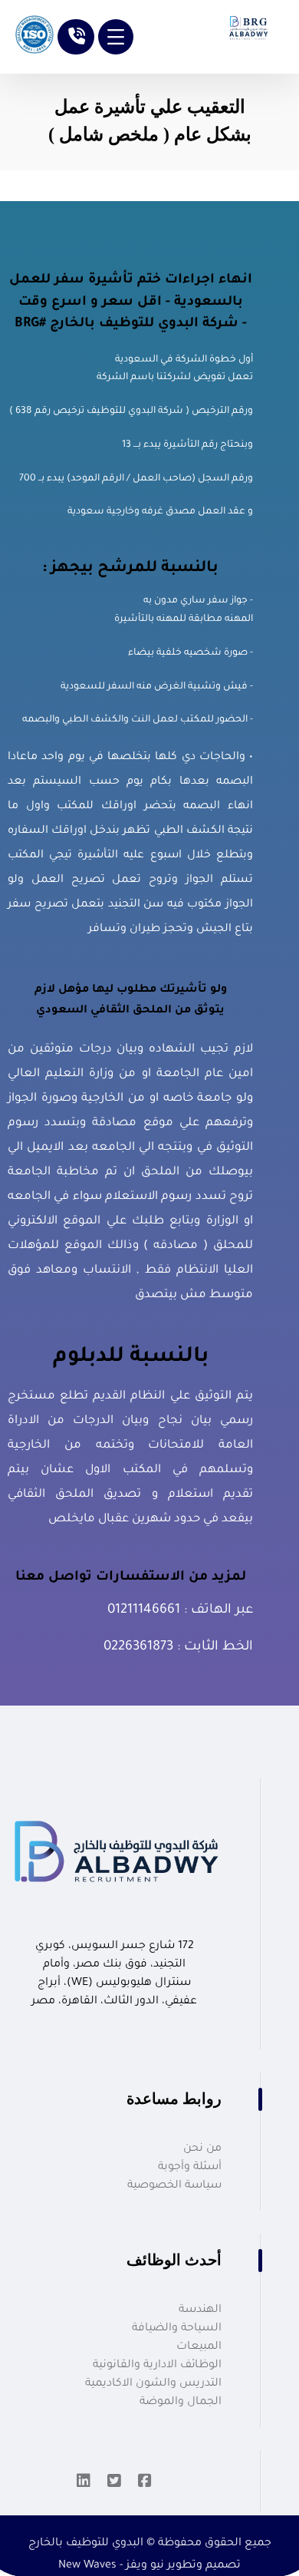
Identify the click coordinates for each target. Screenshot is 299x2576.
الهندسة (200, 2310)
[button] (116, 37)
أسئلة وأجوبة (190, 2168)
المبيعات (199, 2347)
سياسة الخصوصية (174, 2186)
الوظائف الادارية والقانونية (157, 2366)
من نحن (202, 2149)
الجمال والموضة (181, 2403)
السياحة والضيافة (177, 2329)
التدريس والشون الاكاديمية (153, 2384)
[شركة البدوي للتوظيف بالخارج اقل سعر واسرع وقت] (246, 25)
